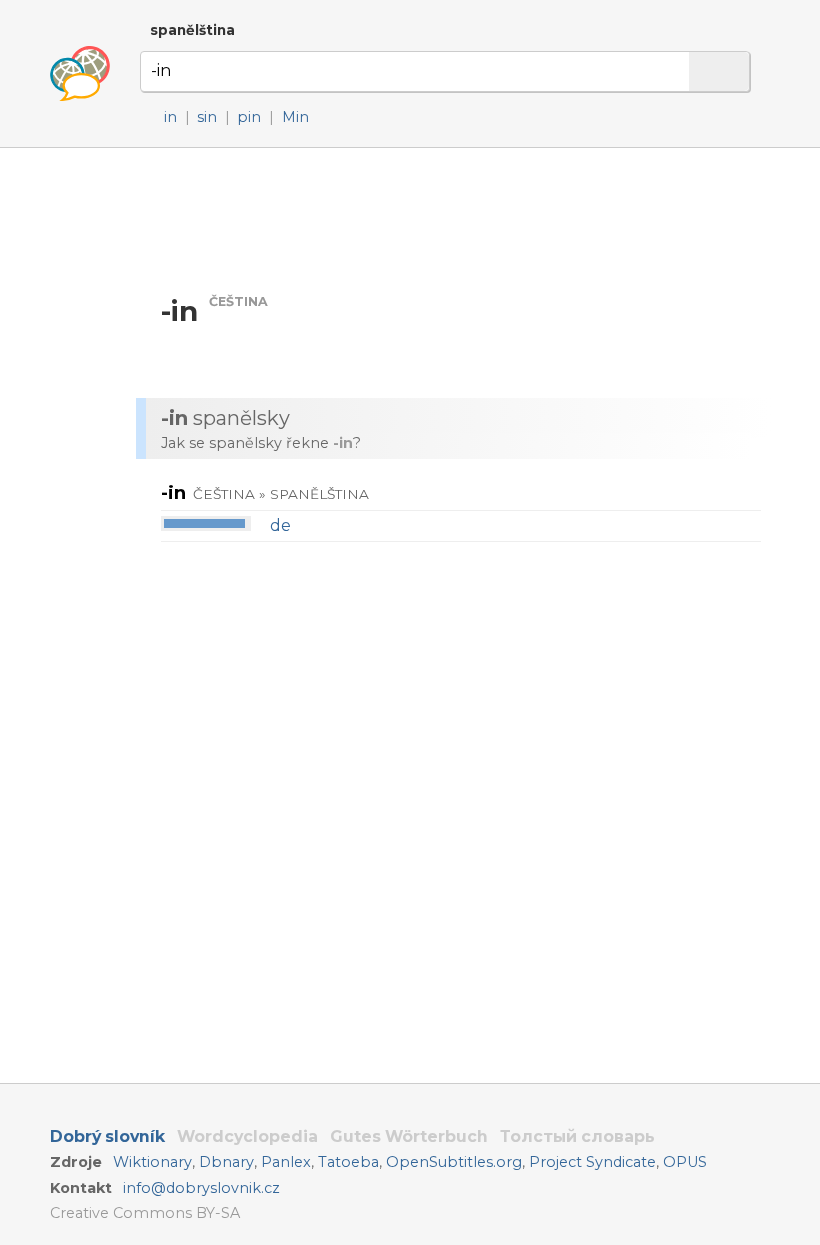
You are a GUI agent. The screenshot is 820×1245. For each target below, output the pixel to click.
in (170, 117)
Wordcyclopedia (247, 1136)
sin (207, 117)
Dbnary (226, 1162)
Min (295, 117)
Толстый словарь (577, 1136)
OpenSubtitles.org (454, 1162)
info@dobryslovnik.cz (201, 1188)
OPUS (685, 1162)
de (280, 525)
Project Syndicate (592, 1162)
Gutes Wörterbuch (409, 1136)
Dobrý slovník (107, 1136)
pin (249, 117)
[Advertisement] (458, 219)
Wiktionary (152, 1162)
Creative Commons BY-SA (145, 1213)
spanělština (192, 30)
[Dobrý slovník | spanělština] (80, 74)
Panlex (286, 1162)
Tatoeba (348, 1162)
